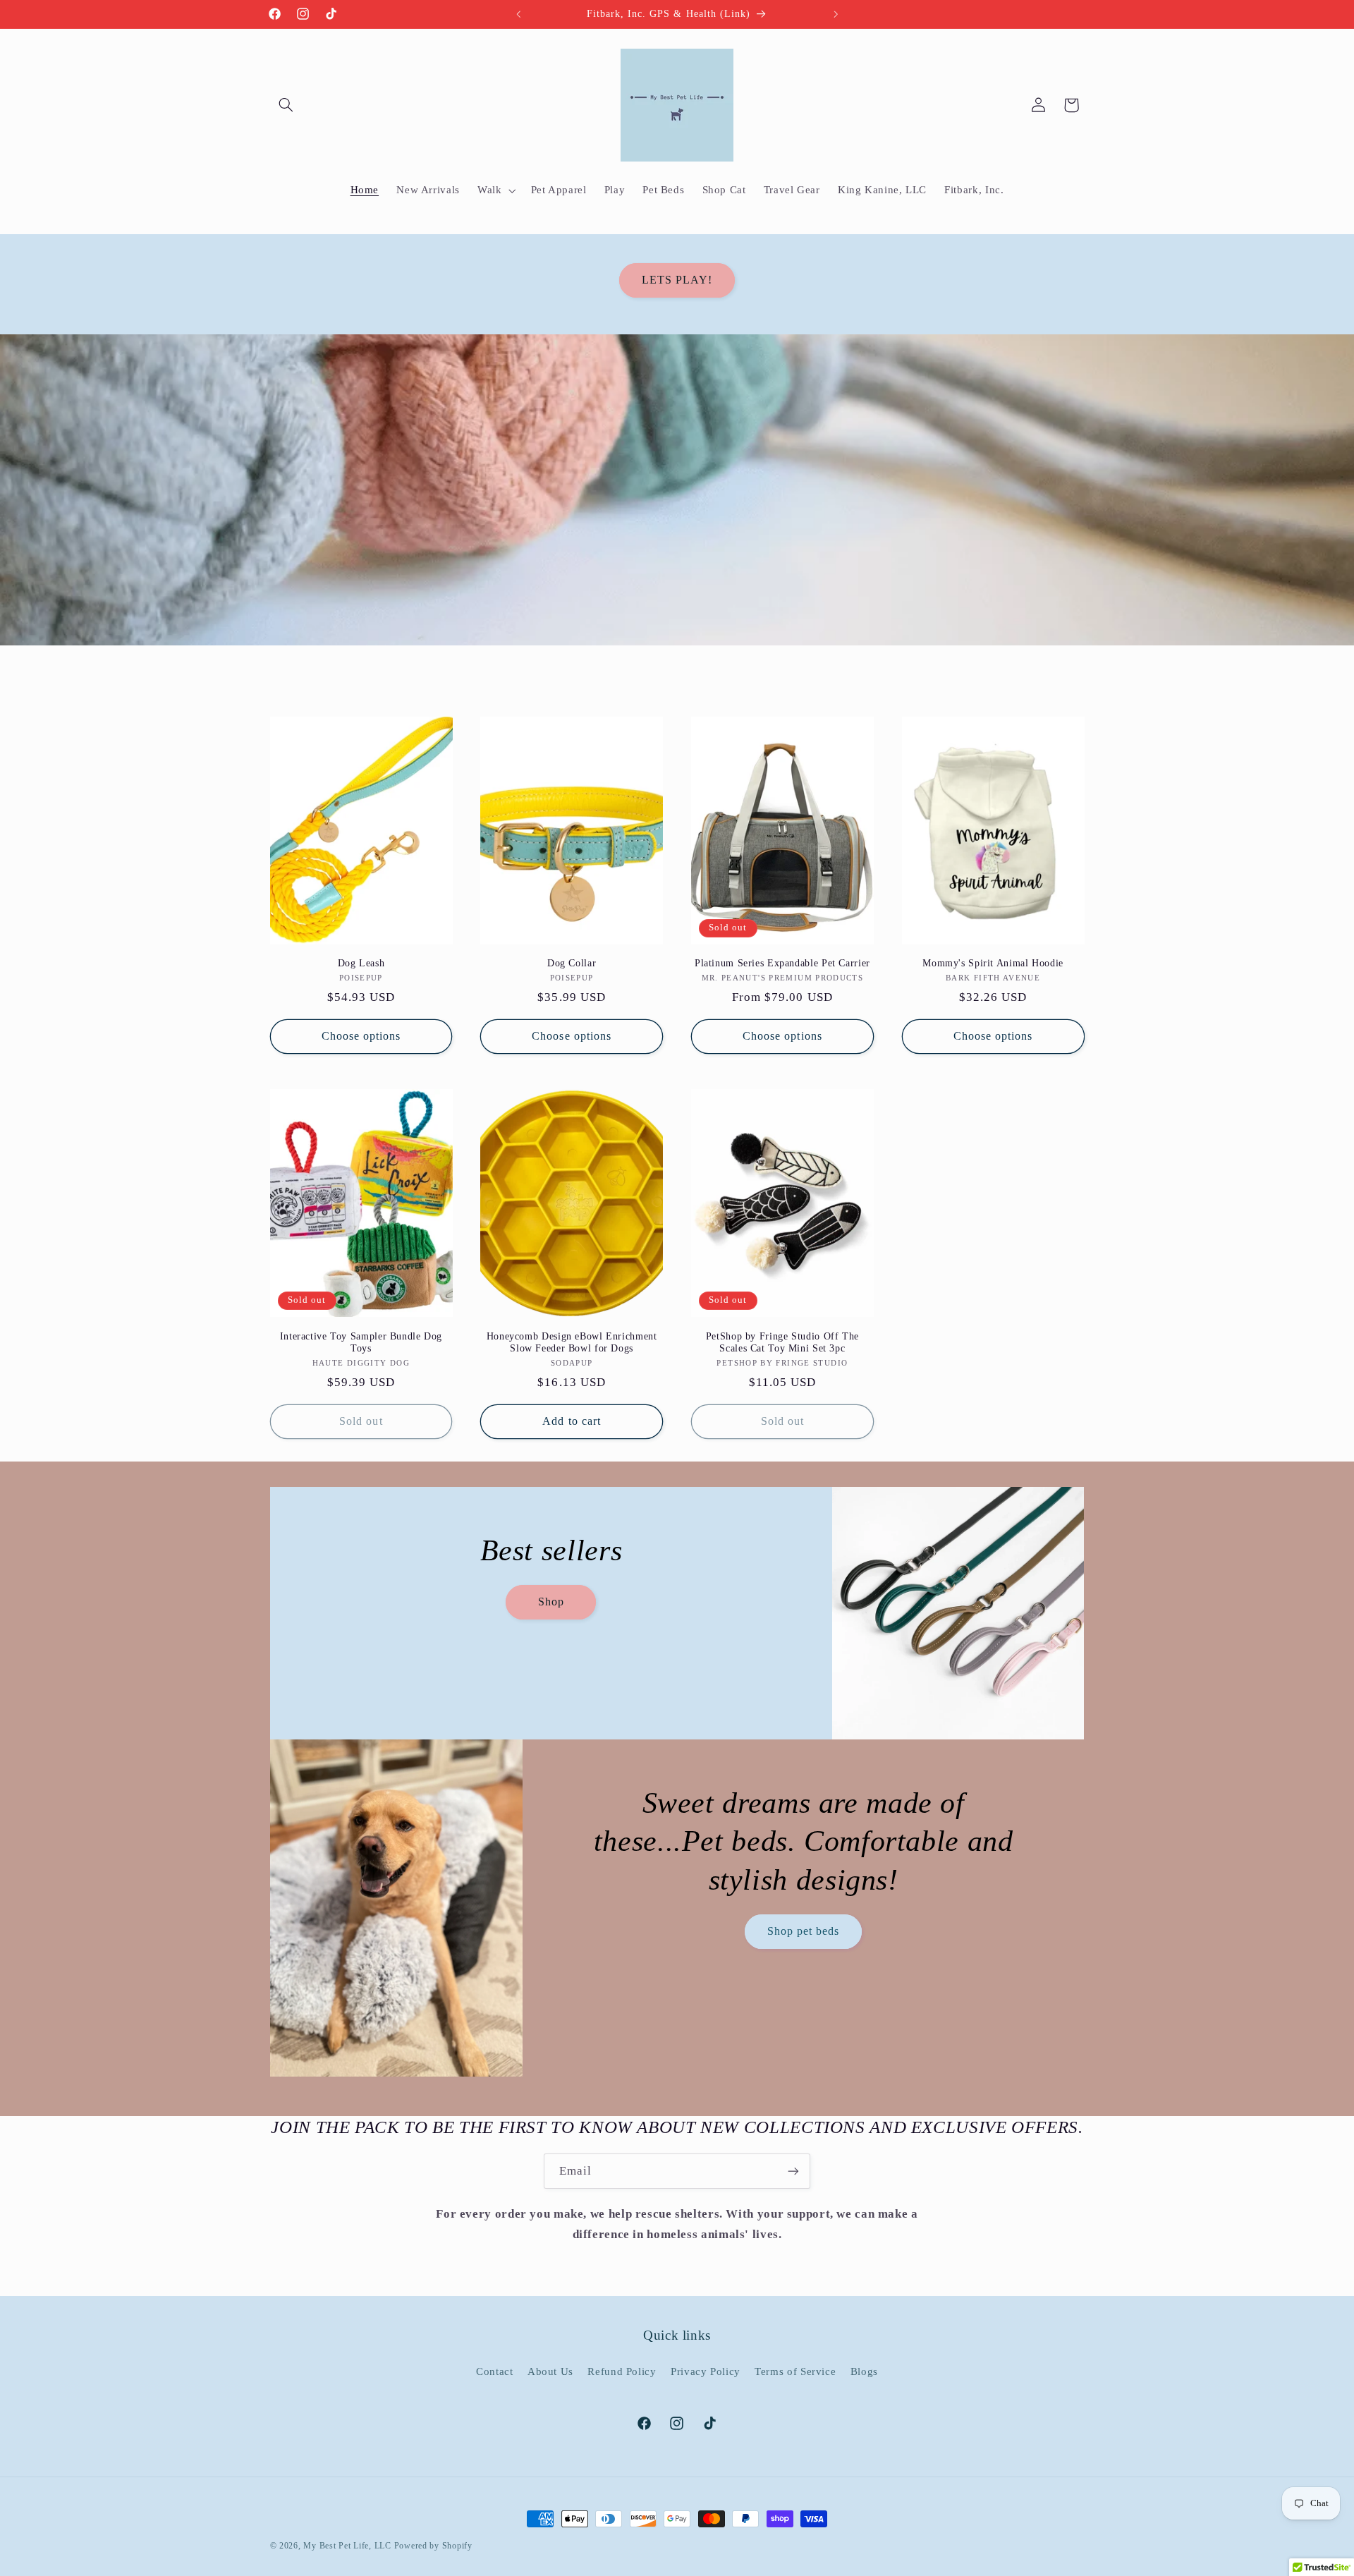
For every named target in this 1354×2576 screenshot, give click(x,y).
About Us (550, 2371)
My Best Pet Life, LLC (347, 2546)
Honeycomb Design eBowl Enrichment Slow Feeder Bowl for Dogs (572, 1343)
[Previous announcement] (518, 14)
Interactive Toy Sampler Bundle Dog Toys (361, 1343)
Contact (494, 2371)
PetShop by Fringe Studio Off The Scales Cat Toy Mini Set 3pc (782, 1343)
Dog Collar (572, 963)
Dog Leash (361, 963)
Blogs (864, 2371)
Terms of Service (795, 2371)
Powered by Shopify (433, 2546)
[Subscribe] (793, 2171)
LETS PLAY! (677, 280)
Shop (550, 1602)
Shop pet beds (804, 1931)
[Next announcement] (836, 14)
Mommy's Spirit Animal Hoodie (993, 963)
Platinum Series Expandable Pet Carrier (782, 963)
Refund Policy (622, 2371)
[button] (286, 105)
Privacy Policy (706, 2371)
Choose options (361, 1036)
